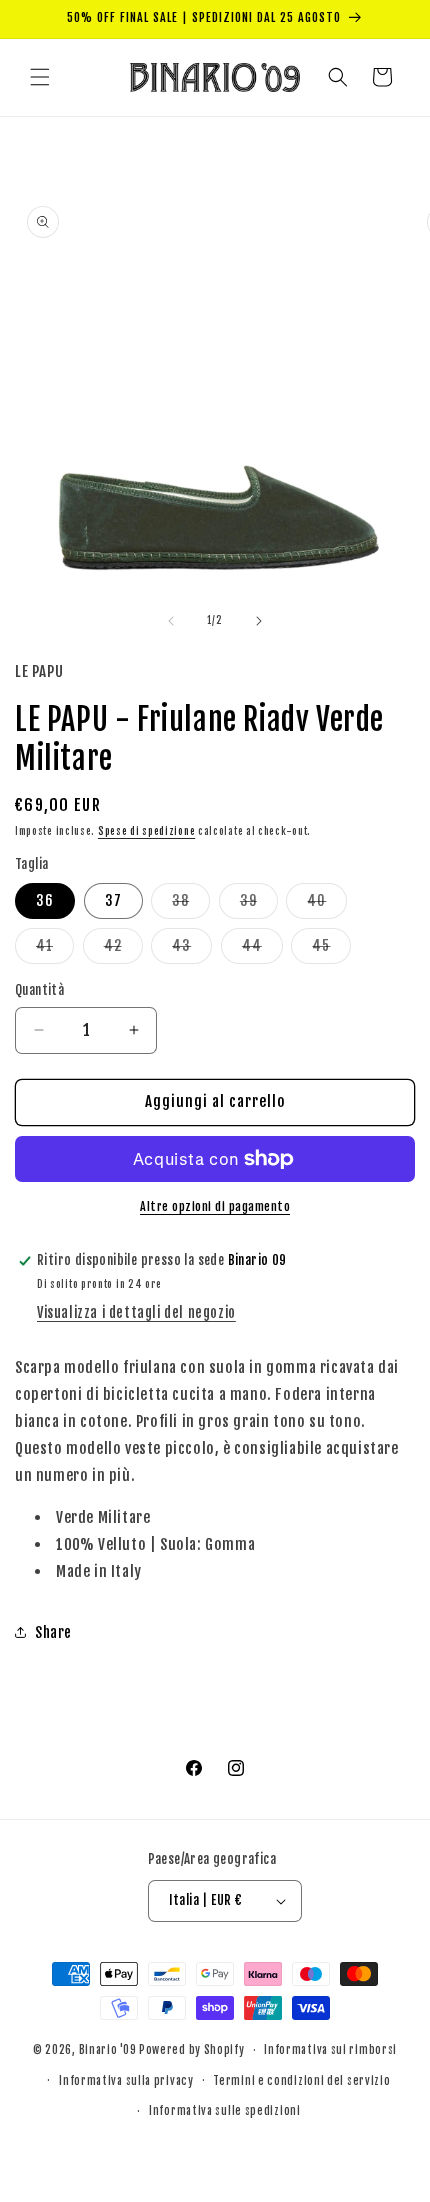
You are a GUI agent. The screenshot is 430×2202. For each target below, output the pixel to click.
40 (327, 905)
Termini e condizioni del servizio (301, 2081)
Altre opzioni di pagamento (215, 1206)
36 (45, 900)
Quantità (39, 990)
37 (113, 900)
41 (55, 950)
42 (123, 950)
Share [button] (53, 1632)
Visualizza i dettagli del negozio (136, 1312)
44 (262, 950)
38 (191, 905)
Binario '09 (108, 2050)
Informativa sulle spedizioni (225, 2111)
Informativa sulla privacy (126, 2081)
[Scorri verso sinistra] (171, 621)
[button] (40, 77)
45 (331, 950)
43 (192, 950)
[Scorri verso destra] (259, 621)
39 (259, 905)
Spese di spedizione (146, 831)
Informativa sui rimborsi (330, 2050)
